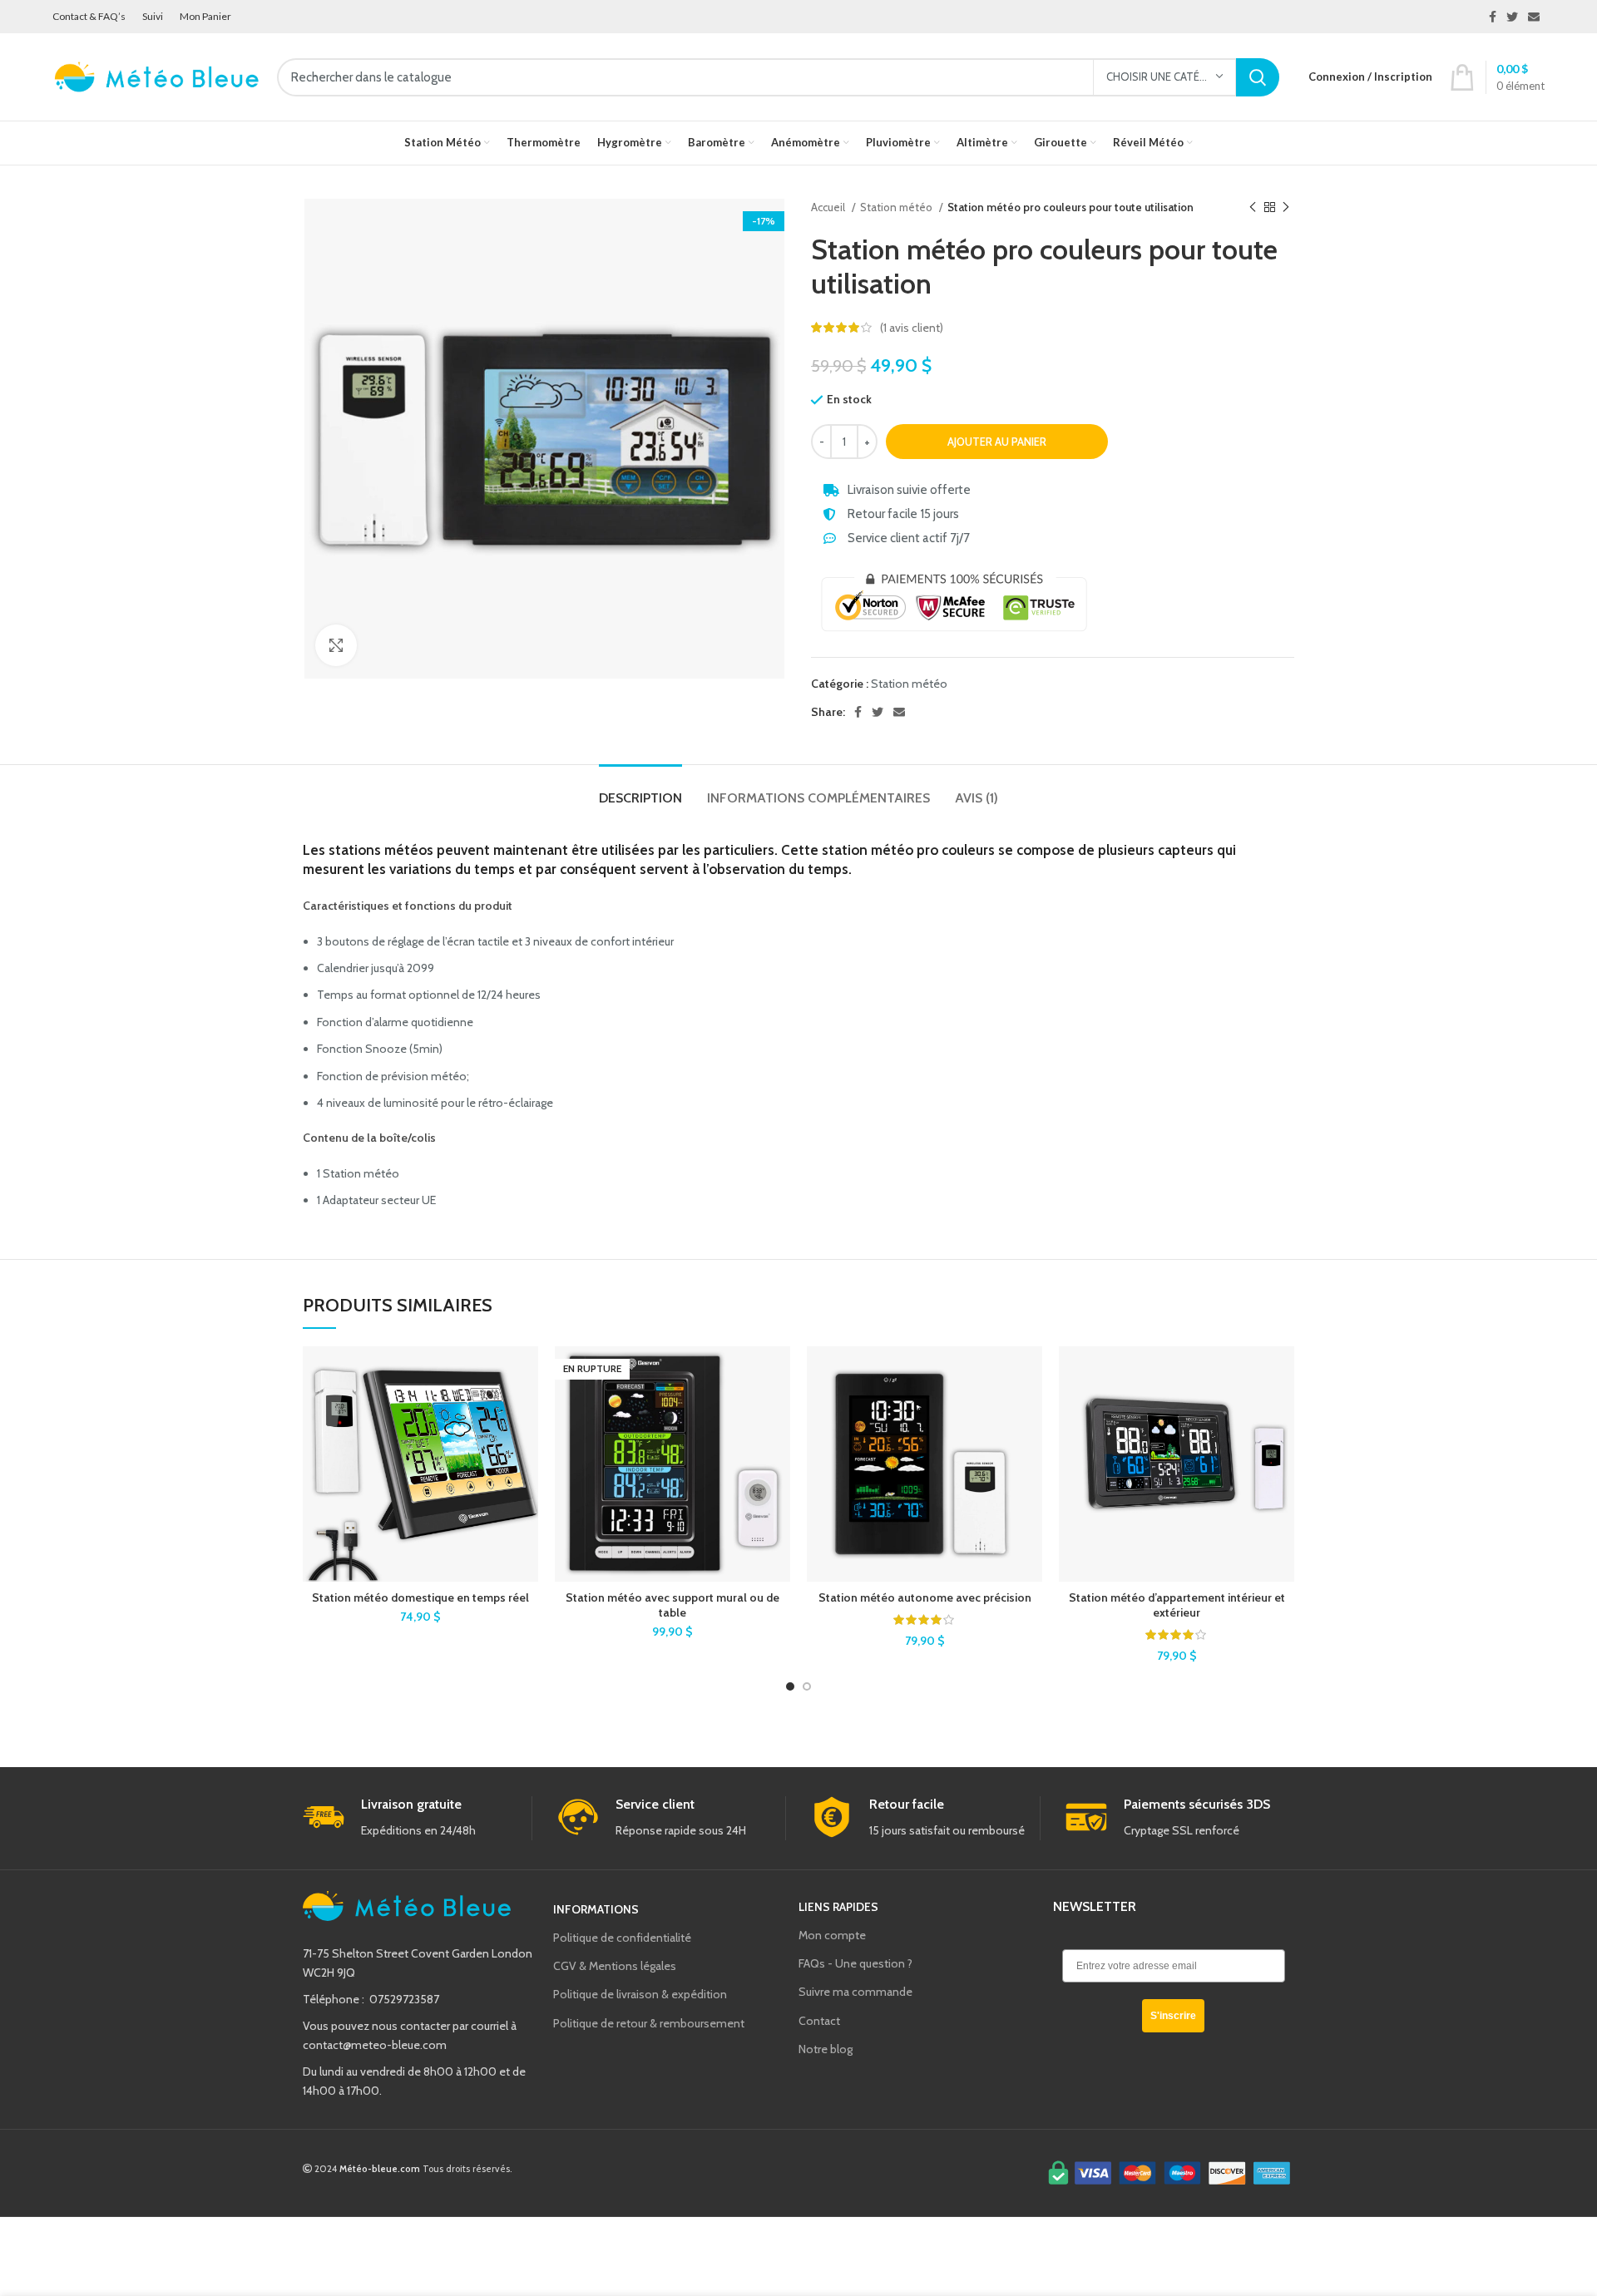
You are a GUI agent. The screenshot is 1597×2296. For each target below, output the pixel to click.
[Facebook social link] (1493, 17)
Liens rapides (838, 1907)
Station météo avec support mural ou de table (672, 1605)
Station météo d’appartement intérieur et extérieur (1177, 1605)
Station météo (897, 207)
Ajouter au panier (997, 442)
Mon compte (832, 1935)
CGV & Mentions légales (615, 1966)
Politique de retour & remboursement (649, 2023)
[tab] (640, 790)
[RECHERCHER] (1258, 77)
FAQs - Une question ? (855, 1963)
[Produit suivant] (1286, 208)
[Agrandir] (336, 645)
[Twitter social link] (1512, 17)
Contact (819, 2021)
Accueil (829, 207)
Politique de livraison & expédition (640, 1994)
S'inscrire (1173, 2016)
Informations (596, 1909)
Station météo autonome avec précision (925, 1597)
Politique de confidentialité (622, 1938)
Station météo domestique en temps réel (420, 1597)
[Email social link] (1534, 17)
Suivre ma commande (855, 1992)
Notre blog (826, 2049)
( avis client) (912, 328)
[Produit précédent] (1253, 208)
